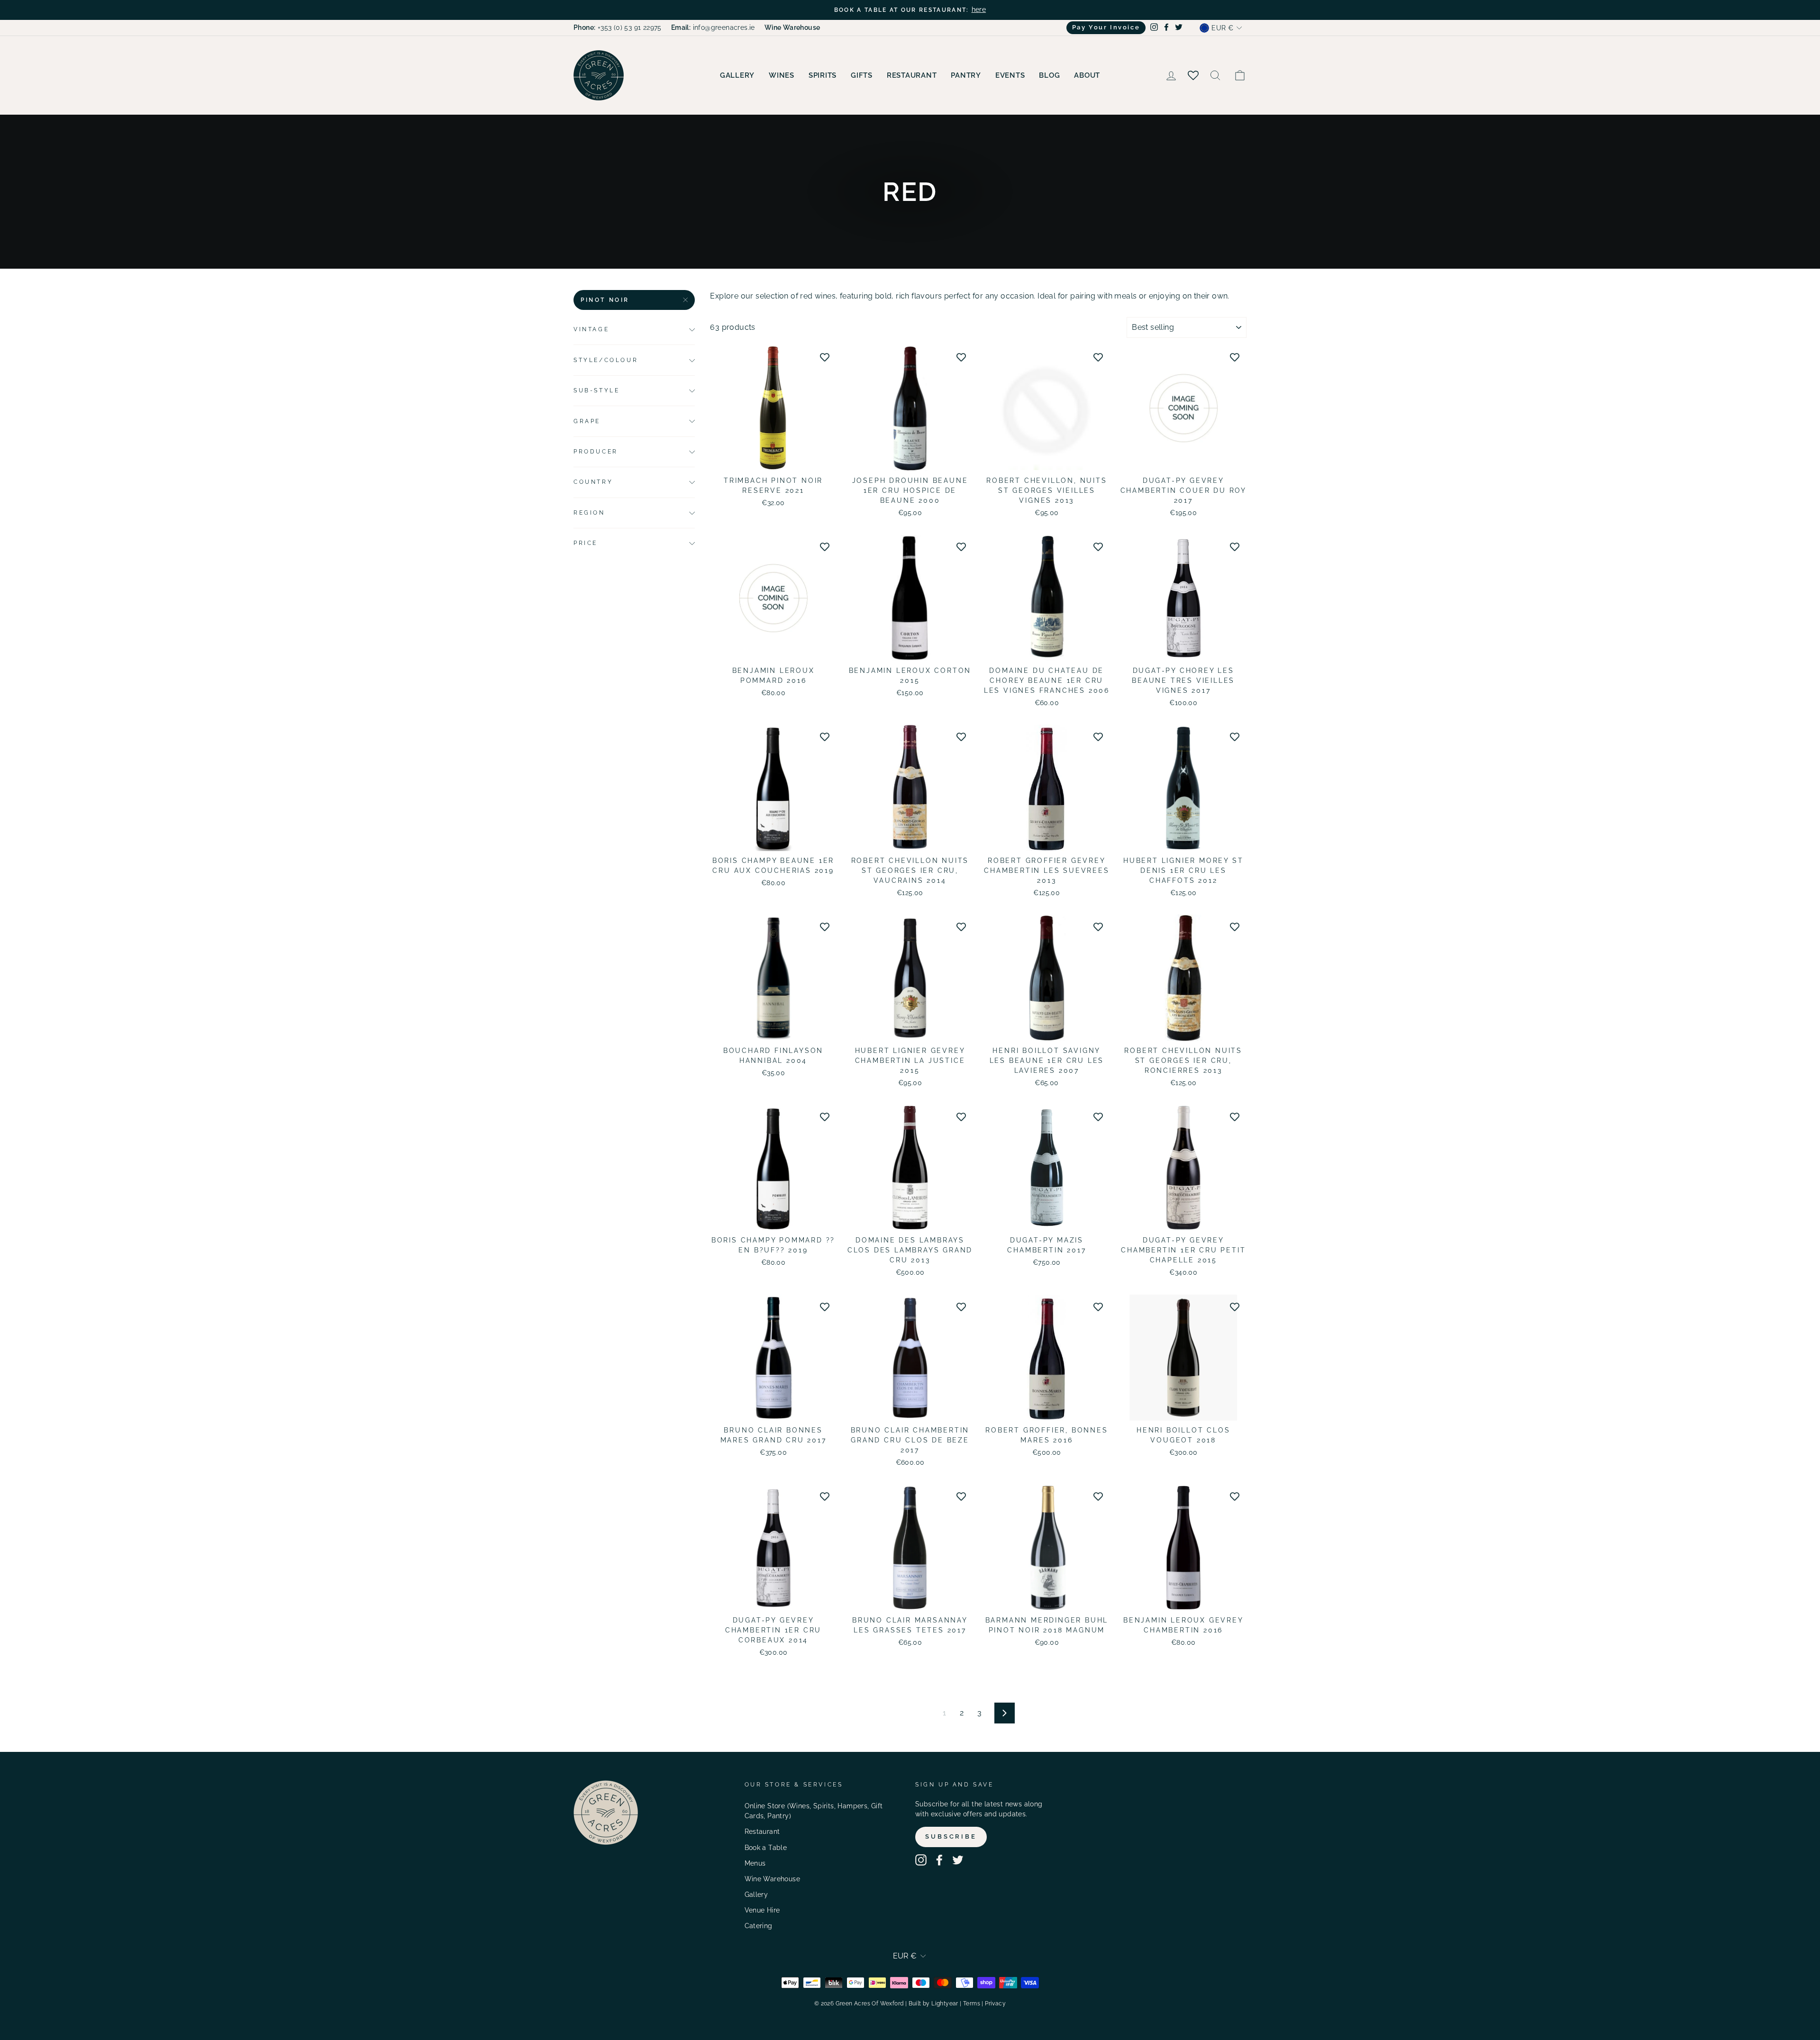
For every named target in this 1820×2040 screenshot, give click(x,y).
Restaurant (912, 75)
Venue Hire (762, 1910)
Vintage (591, 329)
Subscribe (951, 1836)
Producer (596, 452)
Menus (755, 1863)
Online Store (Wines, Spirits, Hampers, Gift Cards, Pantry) (814, 1811)
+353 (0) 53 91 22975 (618, 27)
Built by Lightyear (933, 2004)
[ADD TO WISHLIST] (825, 357)
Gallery (737, 75)
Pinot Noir (605, 300)
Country (593, 482)
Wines (782, 75)
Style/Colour (606, 360)
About (1087, 75)
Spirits (823, 75)
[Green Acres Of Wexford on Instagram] (921, 1860)
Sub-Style (596, 390)
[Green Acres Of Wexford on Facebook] (939, 1860)
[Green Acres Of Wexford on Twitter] (958, 1860)
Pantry (966, 75)
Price (586, 544)
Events (1010, 75)
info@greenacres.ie (713, 27)
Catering (759, 1926)
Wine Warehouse (773, 1879)
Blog (1049, 75)
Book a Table (766, 1848)
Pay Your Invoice (1106, 27)
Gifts (862, 75)
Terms (972, 2004)
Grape (587, 421)
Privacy (995, 2004)
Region (589, 513)
